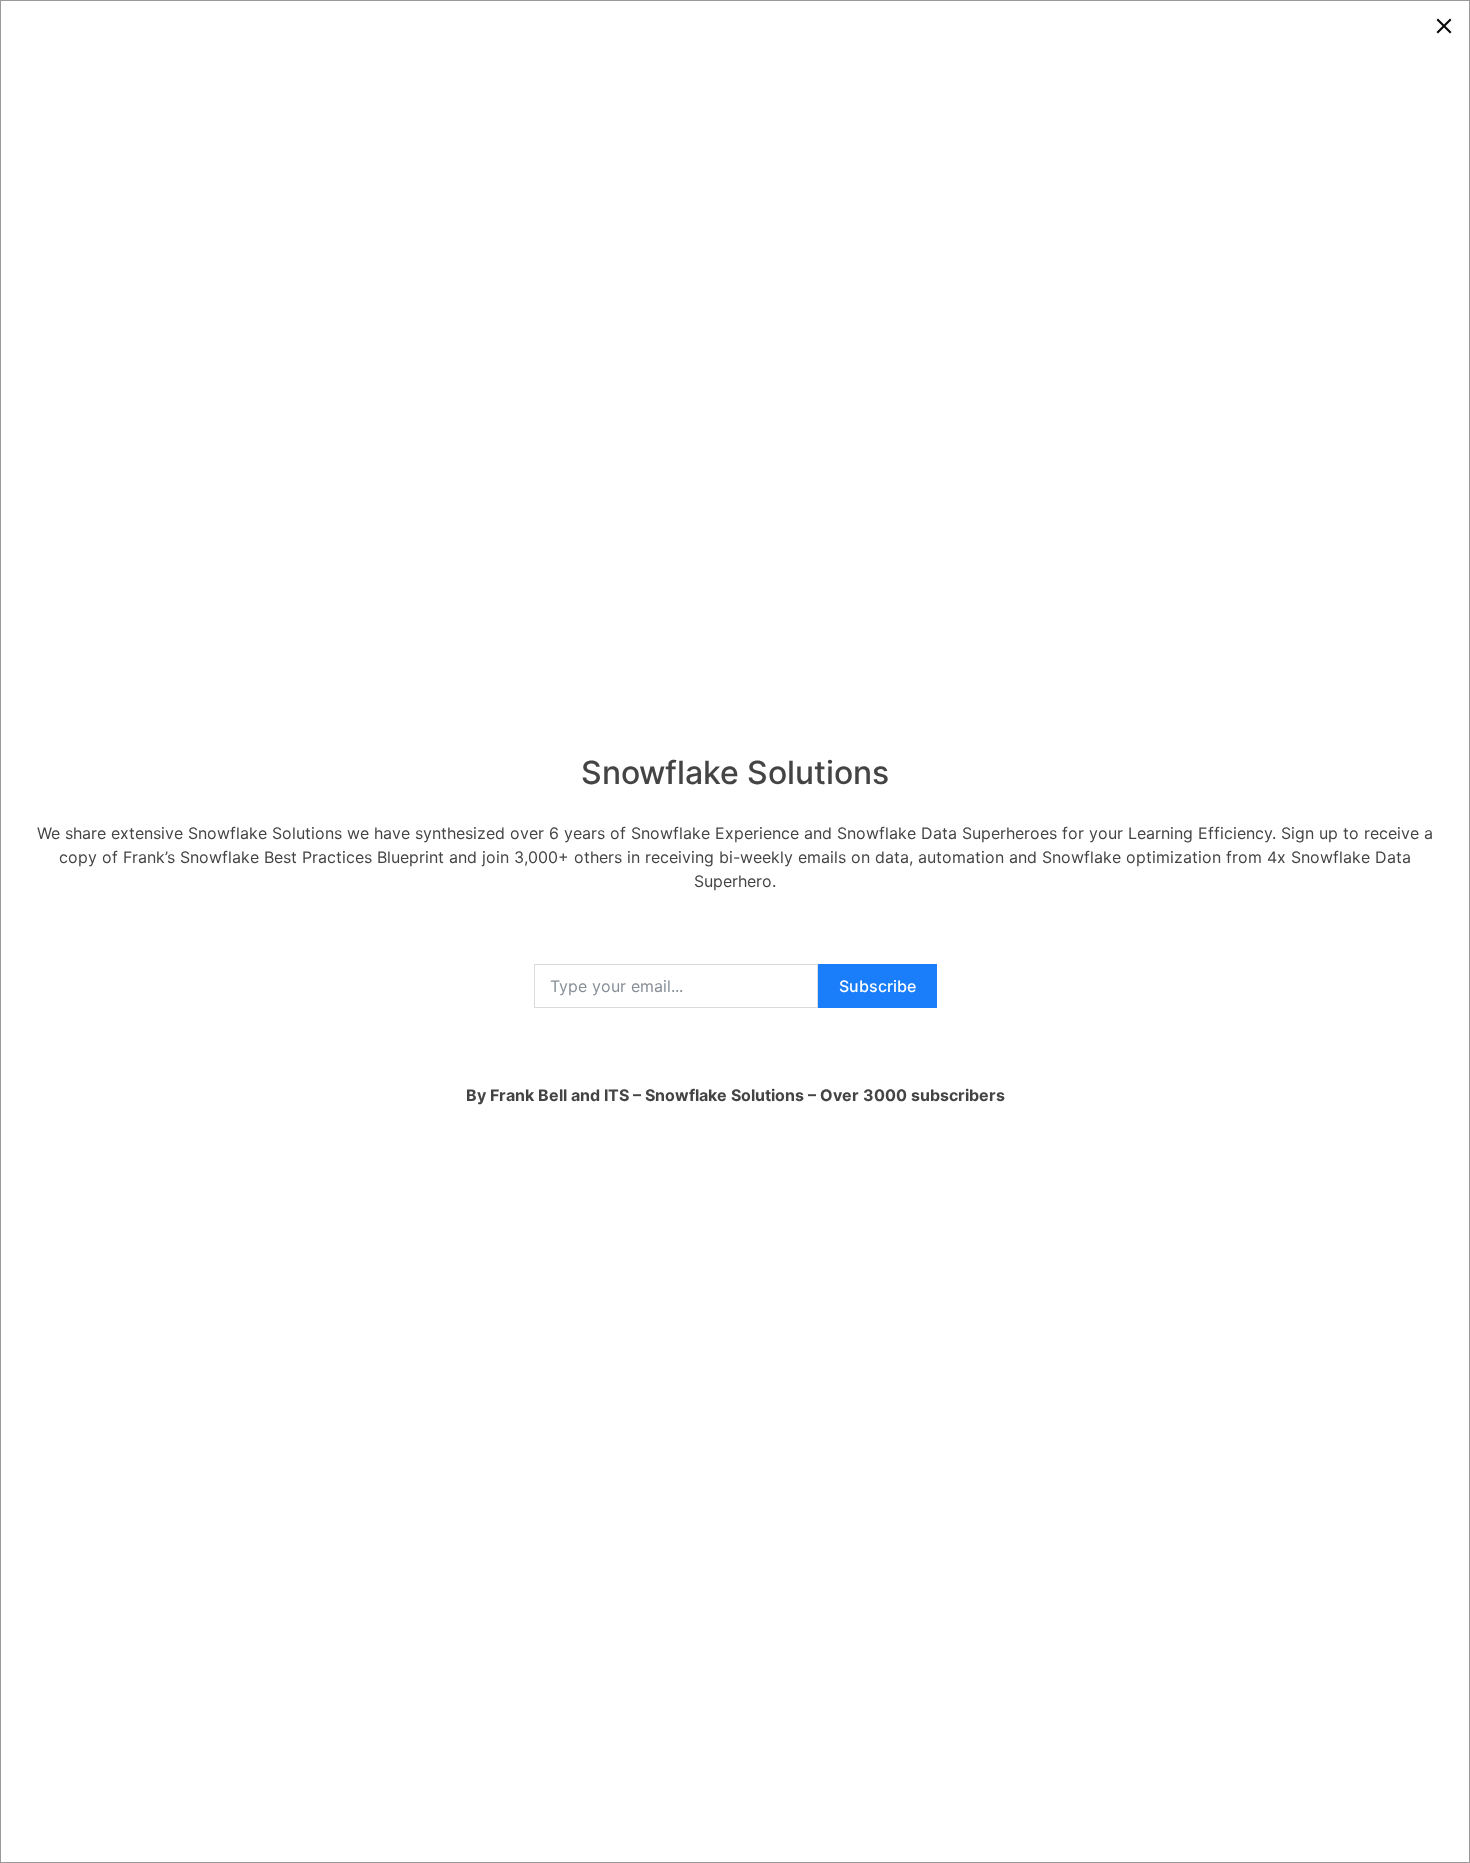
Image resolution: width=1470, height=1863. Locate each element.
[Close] (1444, 26)
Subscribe (877, 986)
